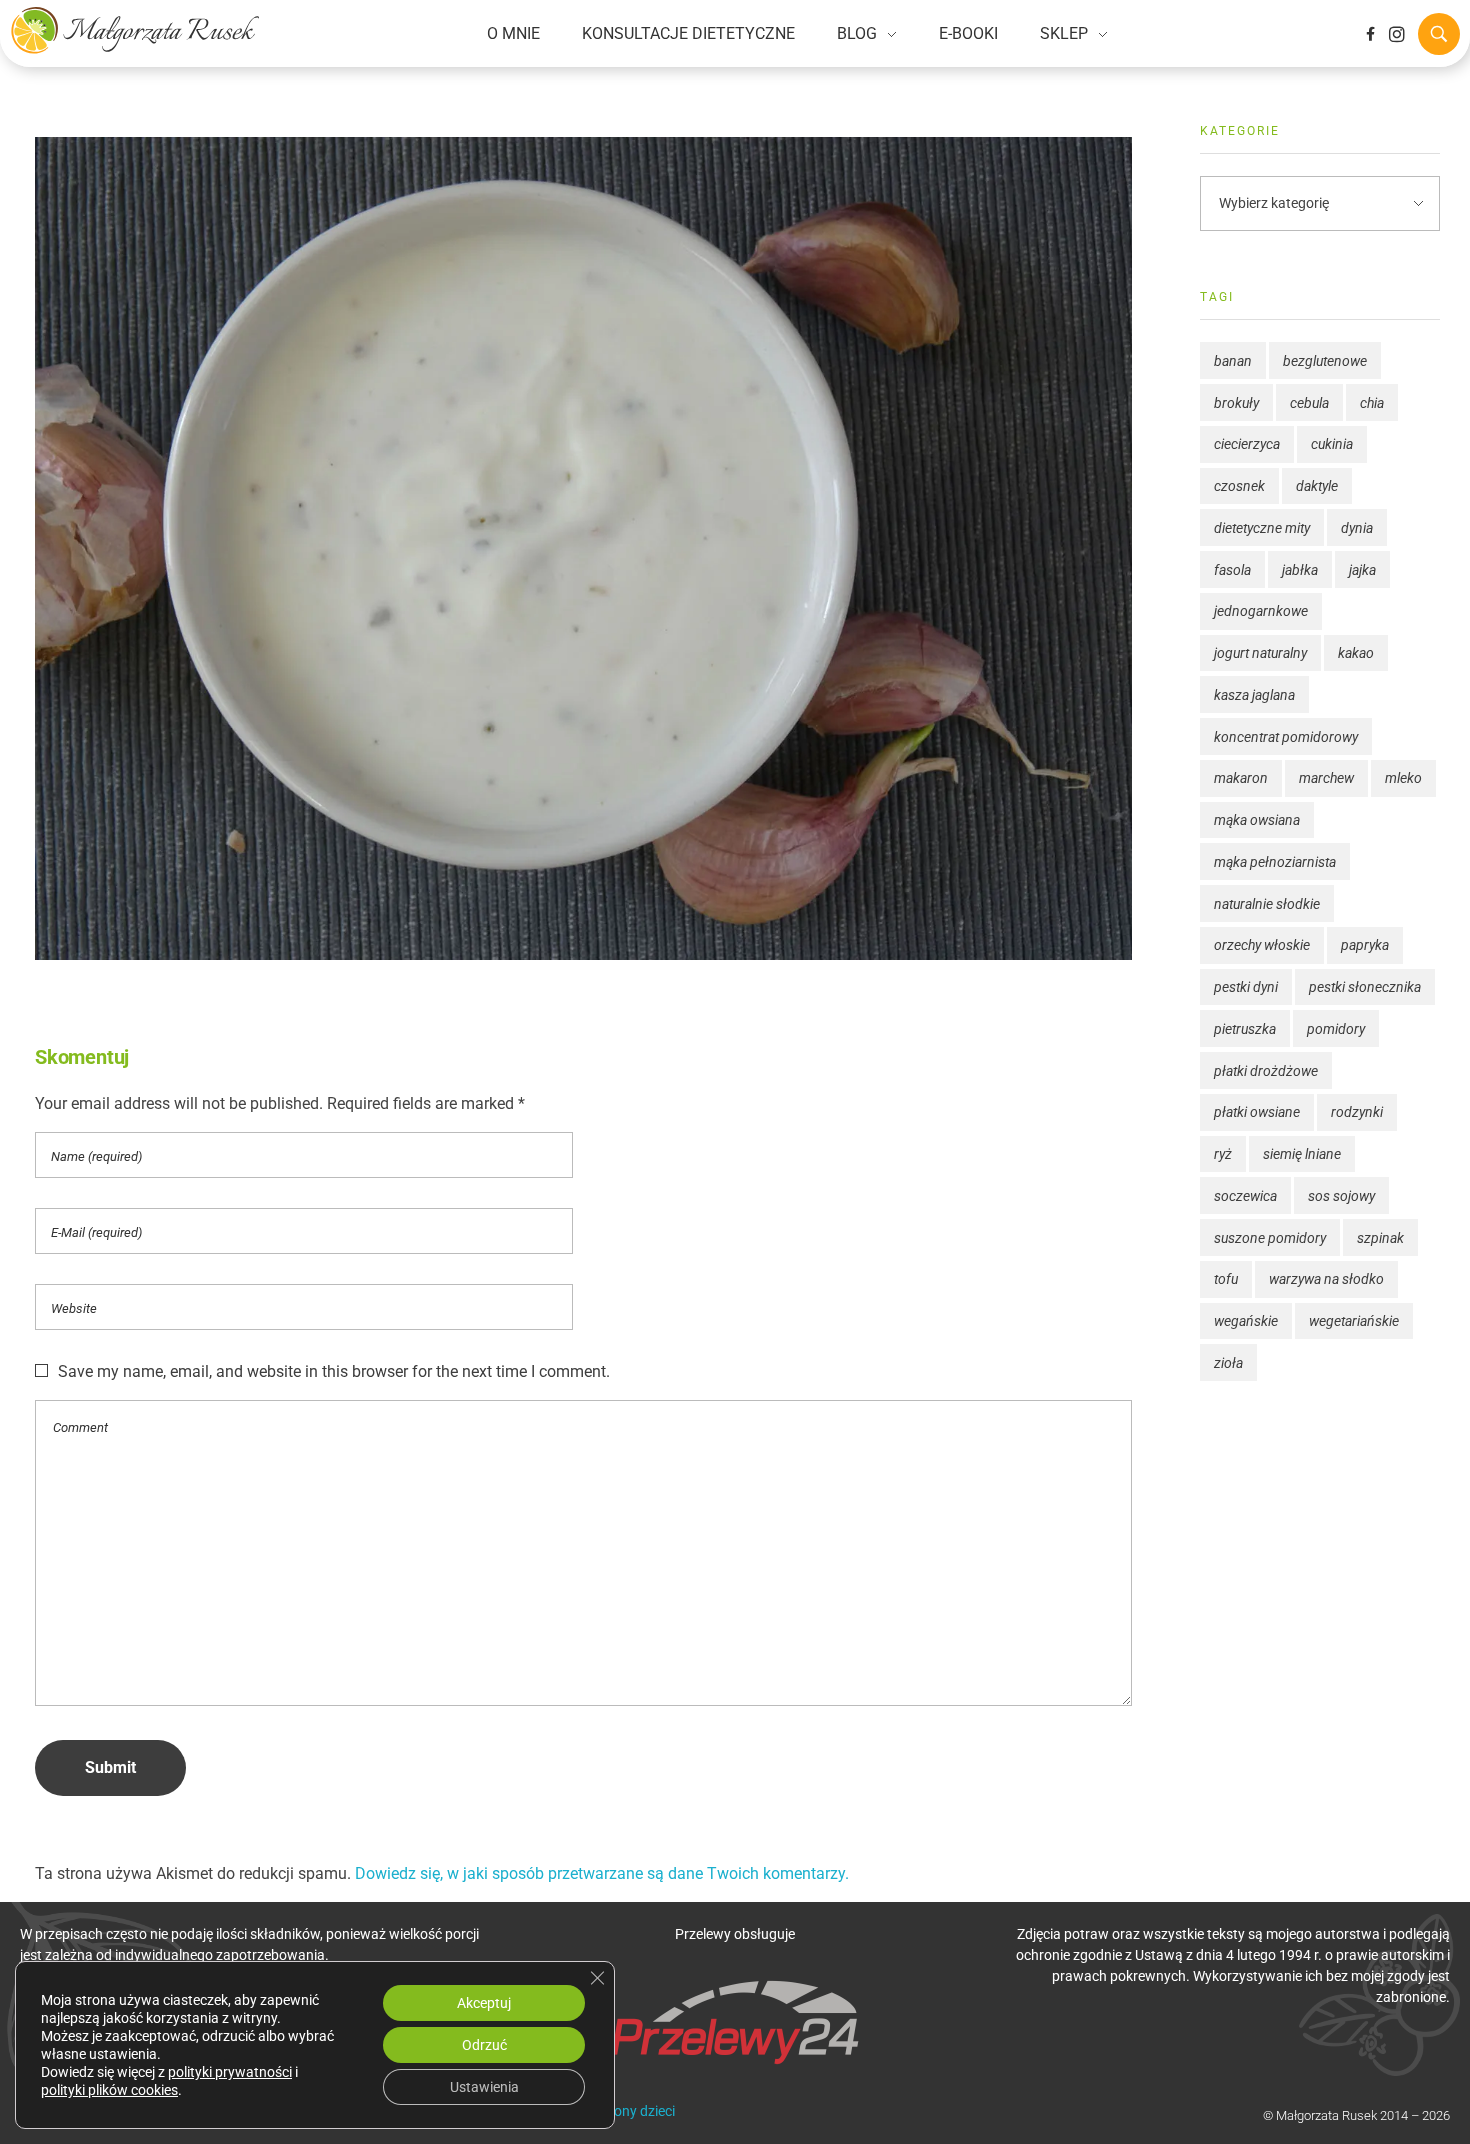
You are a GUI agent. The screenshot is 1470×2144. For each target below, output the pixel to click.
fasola (1232, 570)
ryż (1223, 1154)
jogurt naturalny (1260, 653)
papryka (1365, 945)
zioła (1228, 1363)
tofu (1226, 1279)
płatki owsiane (1257, 1112)
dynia (1357, 528)
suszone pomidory (1270, 1238)
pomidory (1336, 1029)
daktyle (1317, 486)
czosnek (1239, 486)
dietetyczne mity (1262, 528)
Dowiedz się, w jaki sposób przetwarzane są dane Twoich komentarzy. (602, 1873)
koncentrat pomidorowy (1286, 737)
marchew (1326, 778)
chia (1372, 403)
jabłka (1300, 570)
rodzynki (1357, 1112)
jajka (1362, 570)
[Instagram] (1397, 34)
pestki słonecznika (1365, 987)
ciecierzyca (1247, 444)
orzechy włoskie (1262, 945)
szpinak (1380, 1238)
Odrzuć (484, 2045)
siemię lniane (1302, 1154)
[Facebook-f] (1370, 34)
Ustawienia (484, 2087)
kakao (1356, 653)
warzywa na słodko (1326, 1279)
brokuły (1236, 403)
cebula (1309, 403)
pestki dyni (1246, 987)
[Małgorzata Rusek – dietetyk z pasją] (135, 30)
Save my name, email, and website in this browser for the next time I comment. (334, 1371)
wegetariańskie (1354, 1321)
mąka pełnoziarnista (1275, 862)
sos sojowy (1341, 1196)
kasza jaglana (1254, 695)
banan (1233, 361)
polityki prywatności (230, 2072)
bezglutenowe (1325, 361)
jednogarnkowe (1261, 611)
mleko (1403, 778)
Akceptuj (484, 2003)
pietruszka (1245, 1029)
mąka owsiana (1257, 820)
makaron (1241, 778)
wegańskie (1246, 1321)
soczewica (1245, 1196)
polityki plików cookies (109, 2090)
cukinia (1332, 444)
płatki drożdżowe (1266, 1071)
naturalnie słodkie (1267, 904)
